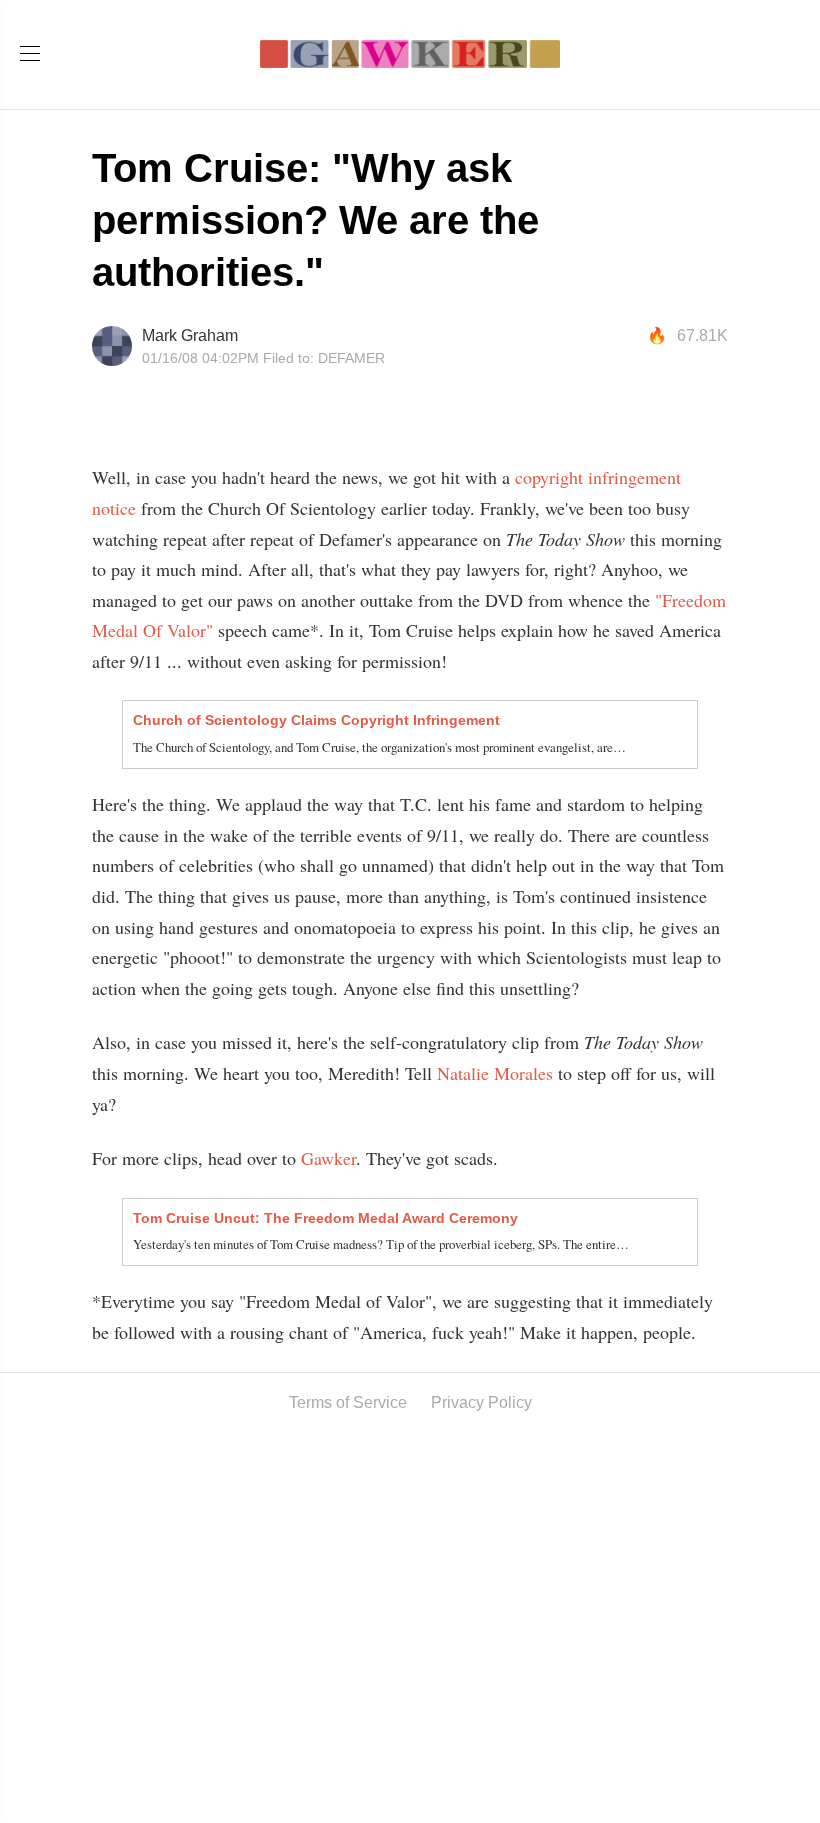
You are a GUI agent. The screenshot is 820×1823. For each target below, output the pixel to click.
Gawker (328, 1158)
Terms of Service (348, 1402)
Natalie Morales (495, 1073)
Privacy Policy (481, 1402)
